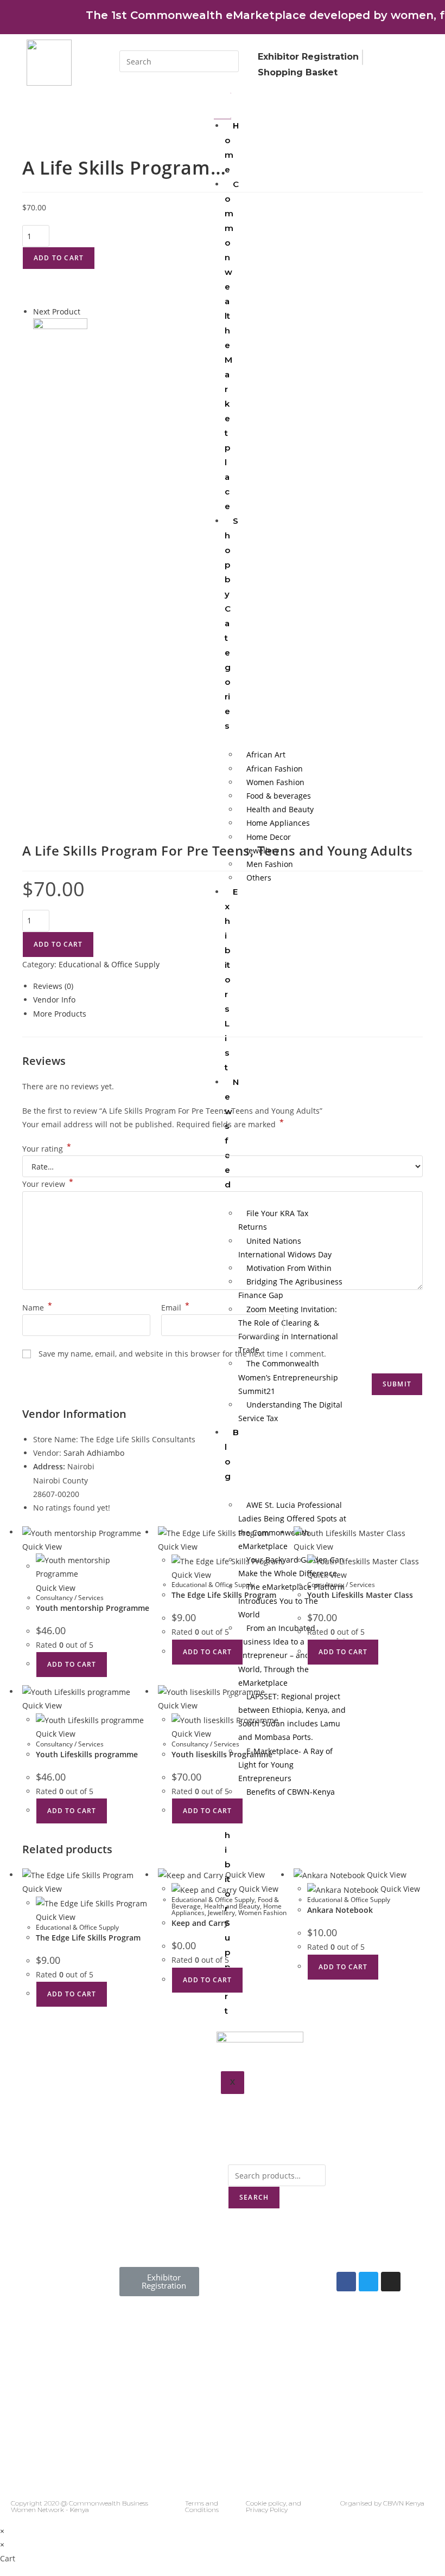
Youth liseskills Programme (222, 1754)
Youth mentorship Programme (93, 1608)
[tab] (228, 986)
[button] (159, 2282)
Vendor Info (54, 1000)
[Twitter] (368, 2282)
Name (37, 1308)
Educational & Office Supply (109, 964)
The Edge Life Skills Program (224, 1595)
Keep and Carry (200, 1923)
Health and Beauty (232, 1906)
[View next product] (85, 311)
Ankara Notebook (340, 1910)
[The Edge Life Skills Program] (60, 345)
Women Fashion (262, 1913)
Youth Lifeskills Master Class (360, 1595)
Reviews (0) (53, 986)
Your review (48, 1184)
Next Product (57, 311)
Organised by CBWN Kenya (382, 2503)
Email (175, 1308)
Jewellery (221, 1913)
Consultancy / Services (70, 1598)
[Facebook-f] (346, 2282)
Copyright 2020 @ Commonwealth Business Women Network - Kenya (80, 2506)
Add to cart (59, 258)
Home (232, 147)
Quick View (42, 1547)
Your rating (47, 1149)
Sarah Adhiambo (94, 1453)
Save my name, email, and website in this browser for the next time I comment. (182, 1354)
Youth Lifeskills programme (87, 1754)
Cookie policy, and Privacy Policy (274, 2506)
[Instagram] (391, 2282)
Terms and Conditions (202, 2506)
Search (254, 2197)
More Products (60, 1014)
